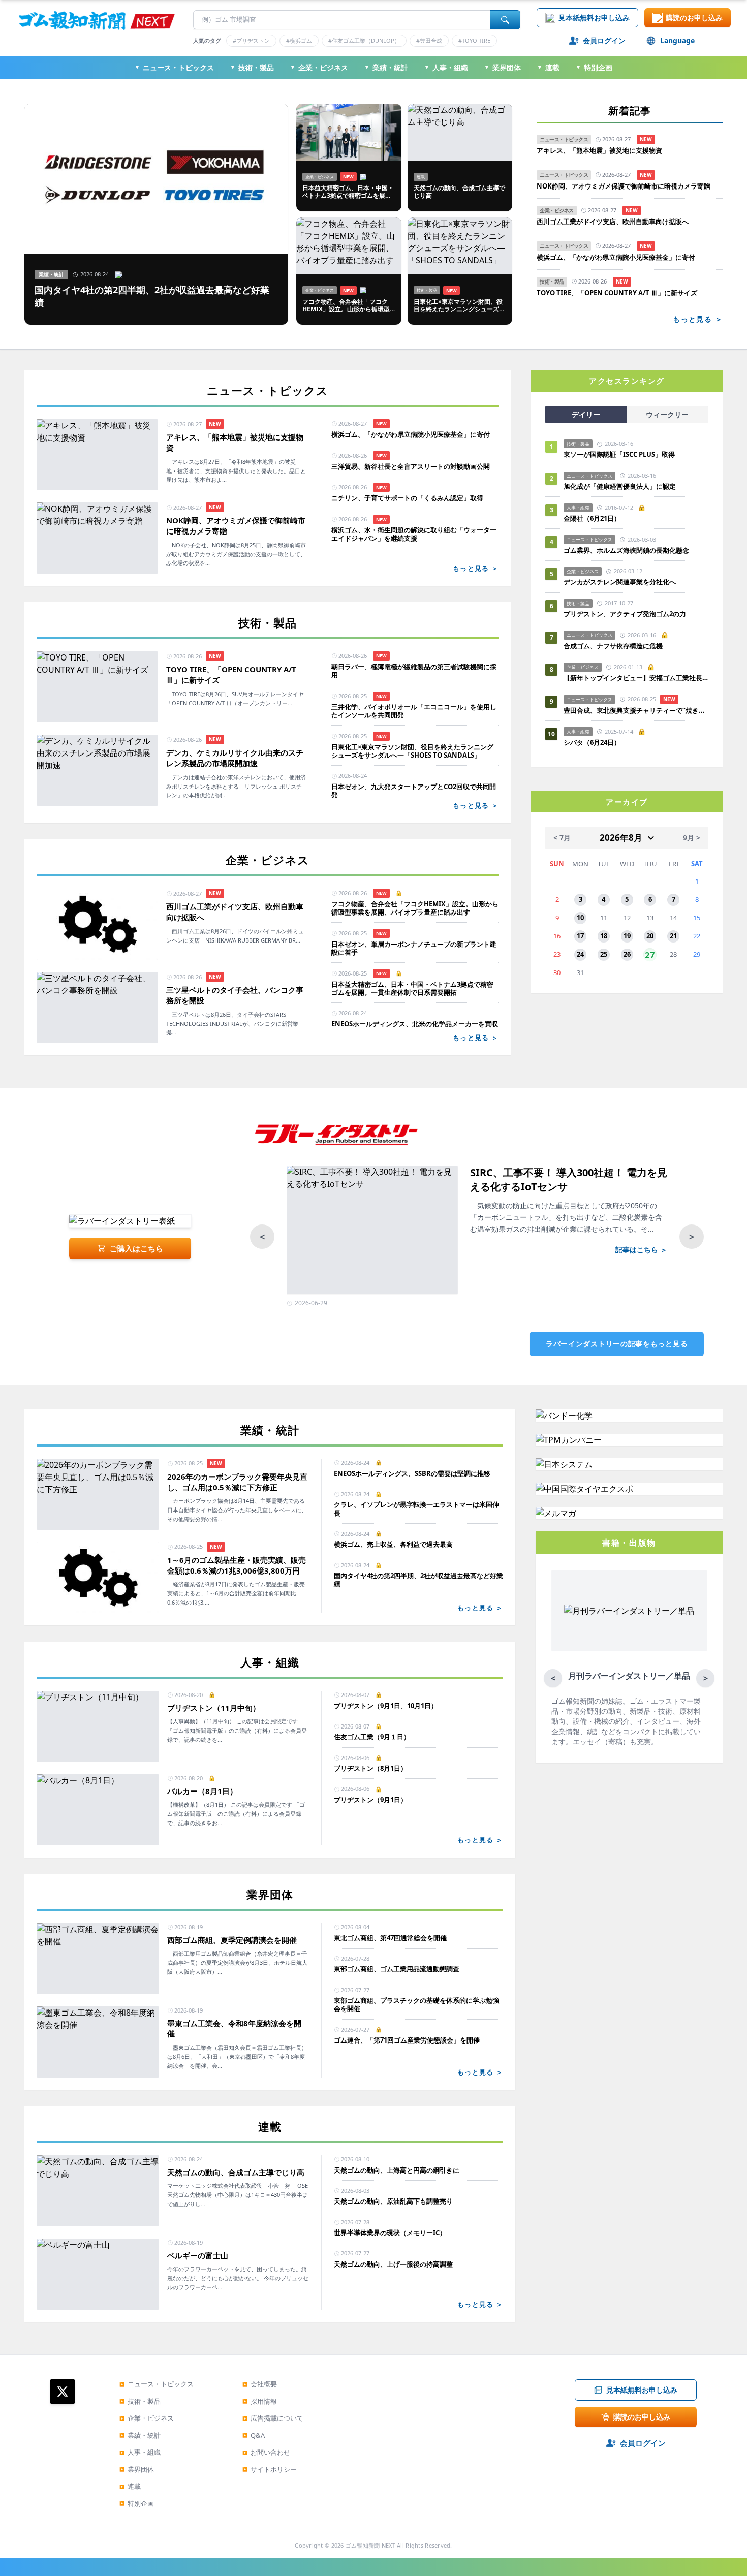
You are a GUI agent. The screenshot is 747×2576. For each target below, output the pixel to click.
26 (627, 954)
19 (627, 936)
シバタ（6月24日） (592, 742)
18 (604, 936)
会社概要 (260, 2384)
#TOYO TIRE (474, 40)
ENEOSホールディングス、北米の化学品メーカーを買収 (415, 1024)
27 (650, 955)
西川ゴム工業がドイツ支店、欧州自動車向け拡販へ (613, 222)
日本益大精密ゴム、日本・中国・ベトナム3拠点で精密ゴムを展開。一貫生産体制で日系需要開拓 (412, 988)
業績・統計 (386, 67)
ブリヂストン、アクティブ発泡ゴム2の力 (625, 614)
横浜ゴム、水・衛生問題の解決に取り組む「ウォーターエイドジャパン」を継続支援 (414, 534)
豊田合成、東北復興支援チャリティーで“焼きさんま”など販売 (636, 710)
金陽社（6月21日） (592, 518)
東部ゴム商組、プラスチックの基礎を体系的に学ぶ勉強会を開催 (416, 2005)
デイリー (586, 414)
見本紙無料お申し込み (594, 18)
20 (650, 936)
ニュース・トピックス (174, 67)
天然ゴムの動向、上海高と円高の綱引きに (397, 2170)
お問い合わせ (266, 2452)
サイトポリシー (270, 2469)
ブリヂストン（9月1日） (370, 1800)
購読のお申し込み (694, 18)
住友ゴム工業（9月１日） (372, 1737)
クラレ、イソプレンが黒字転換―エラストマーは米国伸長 (416, 1509)
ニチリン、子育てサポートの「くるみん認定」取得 (407, 498)
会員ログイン (604, 40)
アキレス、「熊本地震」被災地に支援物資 (599, 151)
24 (580, 954)
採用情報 (260, 2401)
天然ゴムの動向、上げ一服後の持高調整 (393, 2264)
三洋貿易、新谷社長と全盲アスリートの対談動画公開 (411, 466)
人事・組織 (446, 67)
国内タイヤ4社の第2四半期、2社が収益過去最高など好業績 (418, 1580)
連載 (548, 67)
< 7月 (562, 838)
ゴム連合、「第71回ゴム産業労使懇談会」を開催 (407, 2040)
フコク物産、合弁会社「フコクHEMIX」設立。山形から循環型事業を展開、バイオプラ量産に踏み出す (415, 908)
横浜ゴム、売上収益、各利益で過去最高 (393, 1544)
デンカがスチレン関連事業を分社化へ (620, 582)
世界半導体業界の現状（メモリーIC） (390, 2233)
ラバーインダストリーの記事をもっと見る (617, 1344)
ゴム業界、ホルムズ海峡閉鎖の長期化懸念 (630, 550)
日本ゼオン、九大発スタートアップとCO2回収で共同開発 (414, 791)
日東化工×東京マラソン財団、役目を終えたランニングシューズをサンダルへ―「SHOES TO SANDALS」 (412, 751)
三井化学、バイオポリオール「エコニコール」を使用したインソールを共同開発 (414, 711)
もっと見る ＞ (698, 319)
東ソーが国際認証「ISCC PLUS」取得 (619, 454)
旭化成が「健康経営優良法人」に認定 (620, 486)
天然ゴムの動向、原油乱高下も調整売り (393, 2201)
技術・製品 (252, 67)
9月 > (692, 838)
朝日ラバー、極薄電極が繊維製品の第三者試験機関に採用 (414, 671)
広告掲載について (273, 2418)
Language (677, 40)
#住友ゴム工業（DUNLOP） (364, 40)
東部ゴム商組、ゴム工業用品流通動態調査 (397, 1969)
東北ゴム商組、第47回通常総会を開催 (390, 1938)
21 (673, 936)
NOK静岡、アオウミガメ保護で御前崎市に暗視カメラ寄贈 (624, 186)
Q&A (254, 2435)
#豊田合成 (429, 40)
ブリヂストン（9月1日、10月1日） (386, 1706)
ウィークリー (667, 414)
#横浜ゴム (299, 40)
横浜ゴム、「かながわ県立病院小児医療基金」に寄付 (616, 257)
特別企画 (594, 67)
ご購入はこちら (136, 1248)
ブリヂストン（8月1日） (370, 1768)
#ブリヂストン (251, 40)
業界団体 (503, 67)
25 (604, 954)
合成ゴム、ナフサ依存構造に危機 (613, 646)
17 (580, 936)
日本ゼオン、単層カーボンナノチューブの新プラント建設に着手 (414, 948)
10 (580, 918)
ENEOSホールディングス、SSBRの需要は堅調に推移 (412, 1473)
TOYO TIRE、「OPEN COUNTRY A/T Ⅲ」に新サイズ (617, 293)
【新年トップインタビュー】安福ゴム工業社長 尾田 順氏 (636, 678)
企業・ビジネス (319, 67)
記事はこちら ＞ (641, 1250)
